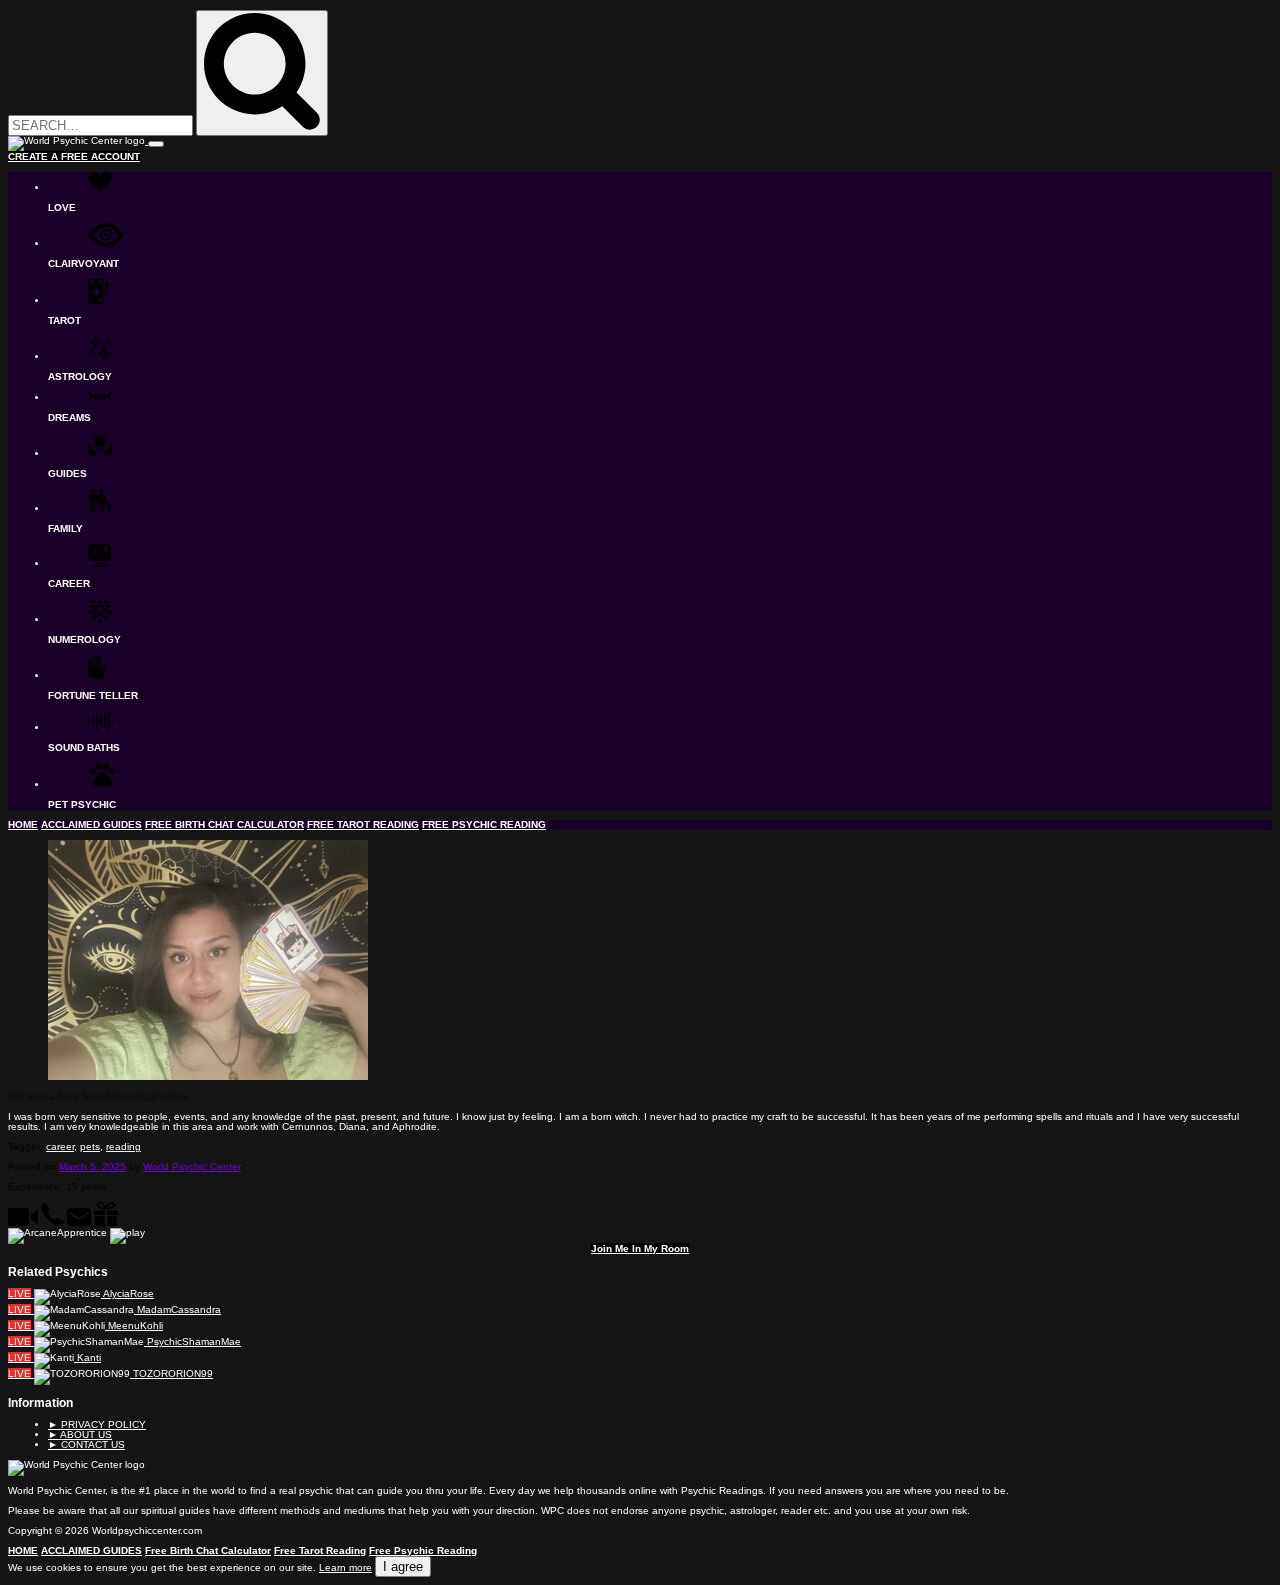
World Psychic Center (192, 1166)
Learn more (345, 1567)
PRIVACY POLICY (97, 1424)
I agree (403, 1566)
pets (90, 1146)
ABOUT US (80, 1434)
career (60, 1146)
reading (123, 1146)
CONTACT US (86, 1444)
